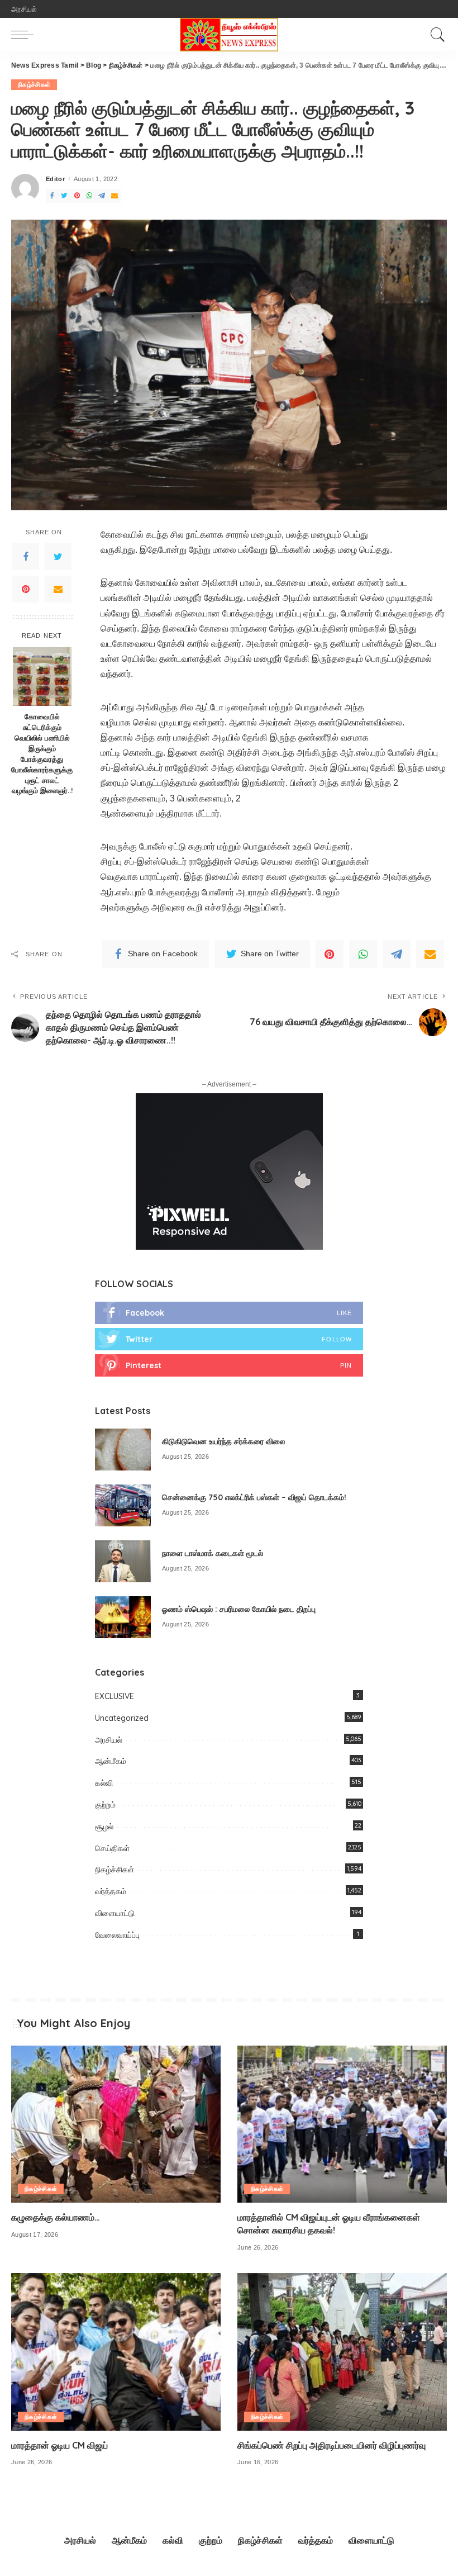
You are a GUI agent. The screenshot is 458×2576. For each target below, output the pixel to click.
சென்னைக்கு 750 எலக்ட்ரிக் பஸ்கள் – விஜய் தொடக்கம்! (254, 1497)
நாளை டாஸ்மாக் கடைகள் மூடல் (213, 1553)
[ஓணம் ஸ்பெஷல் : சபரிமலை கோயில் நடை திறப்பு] (123, 1617)
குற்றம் (105, 1805)
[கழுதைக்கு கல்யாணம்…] (116, 2124)
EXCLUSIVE (115, 1696)
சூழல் (104, 1827)
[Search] (435, 35)
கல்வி (104, 1783)
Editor (55, 179)
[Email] (115, 196)
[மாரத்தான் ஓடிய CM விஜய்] (116, 2352)
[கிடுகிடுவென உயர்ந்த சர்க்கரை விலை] (123, 1450)
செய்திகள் (112, 1848)
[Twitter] (64, 196)
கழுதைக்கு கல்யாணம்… (56, 2217)
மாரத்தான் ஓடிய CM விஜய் (59, 2445)
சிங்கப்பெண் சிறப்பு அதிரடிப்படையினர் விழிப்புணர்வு (331, 2445)
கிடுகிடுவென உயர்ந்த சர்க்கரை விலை (223, 1441)
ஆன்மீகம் (111, 1761)
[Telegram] (102, 196)
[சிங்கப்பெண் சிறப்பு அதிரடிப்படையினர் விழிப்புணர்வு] (342, 2352)
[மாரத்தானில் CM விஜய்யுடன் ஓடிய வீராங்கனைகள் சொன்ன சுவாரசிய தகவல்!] (342, 2124)
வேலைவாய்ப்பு (117, 1935)
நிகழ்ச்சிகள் (34, 84)
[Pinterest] (77, 196)
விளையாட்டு (115, 1913)
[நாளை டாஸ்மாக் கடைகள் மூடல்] (123, 1561)
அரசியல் (109, 1740)
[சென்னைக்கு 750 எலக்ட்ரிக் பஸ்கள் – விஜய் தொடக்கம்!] (123, 1505)
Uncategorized (122, 1718)
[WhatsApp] (89, 196)
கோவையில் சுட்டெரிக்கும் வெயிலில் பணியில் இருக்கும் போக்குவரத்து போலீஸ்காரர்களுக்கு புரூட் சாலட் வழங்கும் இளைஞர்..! (42, 753)
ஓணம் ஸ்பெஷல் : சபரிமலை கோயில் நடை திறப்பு (239, 1609)
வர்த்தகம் (111, 1891)
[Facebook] (52, 196)
